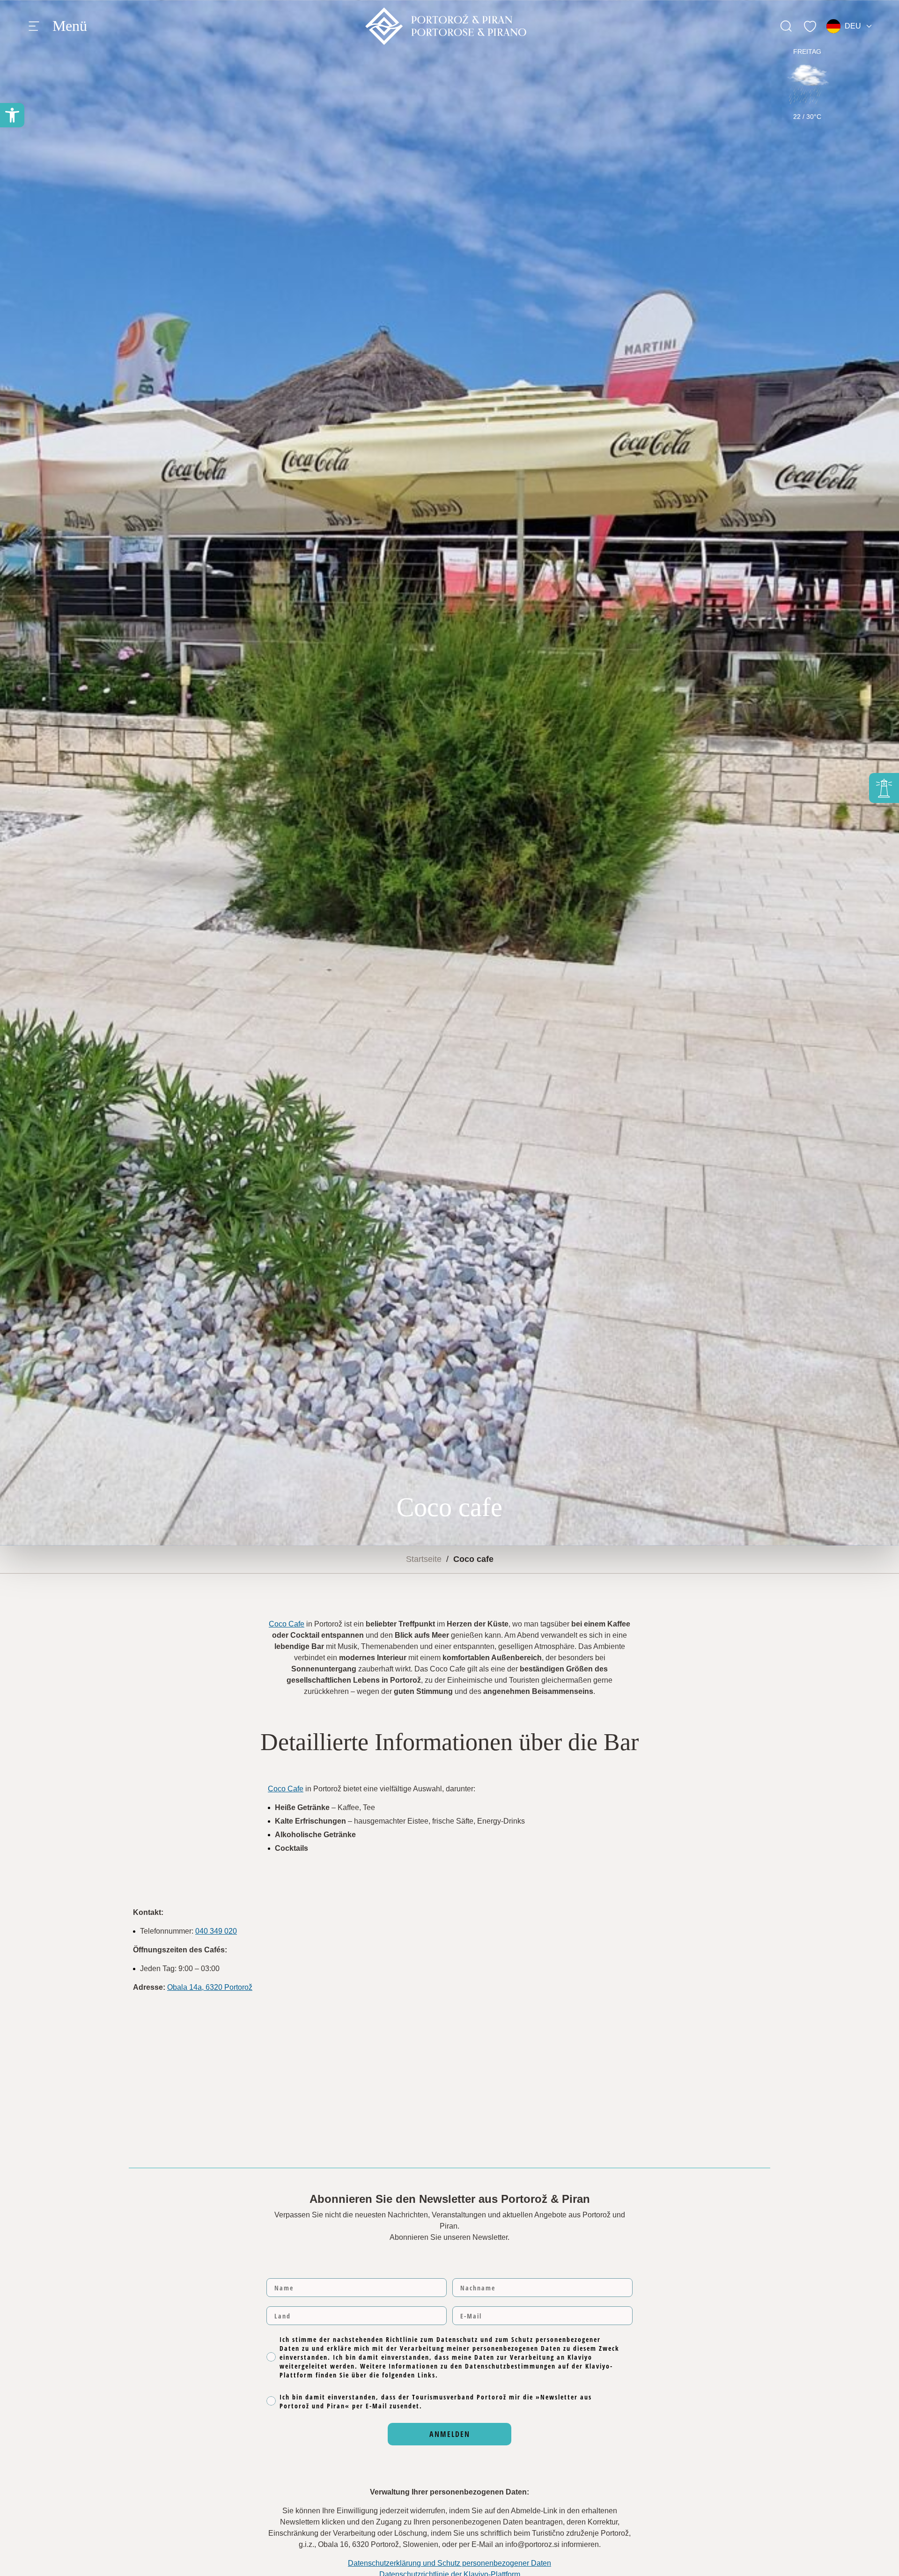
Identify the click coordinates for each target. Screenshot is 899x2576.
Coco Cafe (287, 1624)
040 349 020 (216, 1931)
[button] (12, 115)
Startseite (424, 1559)
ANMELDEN (450, 2434)
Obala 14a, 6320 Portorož (210, 1987)
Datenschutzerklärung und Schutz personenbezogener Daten (449, 2563)
